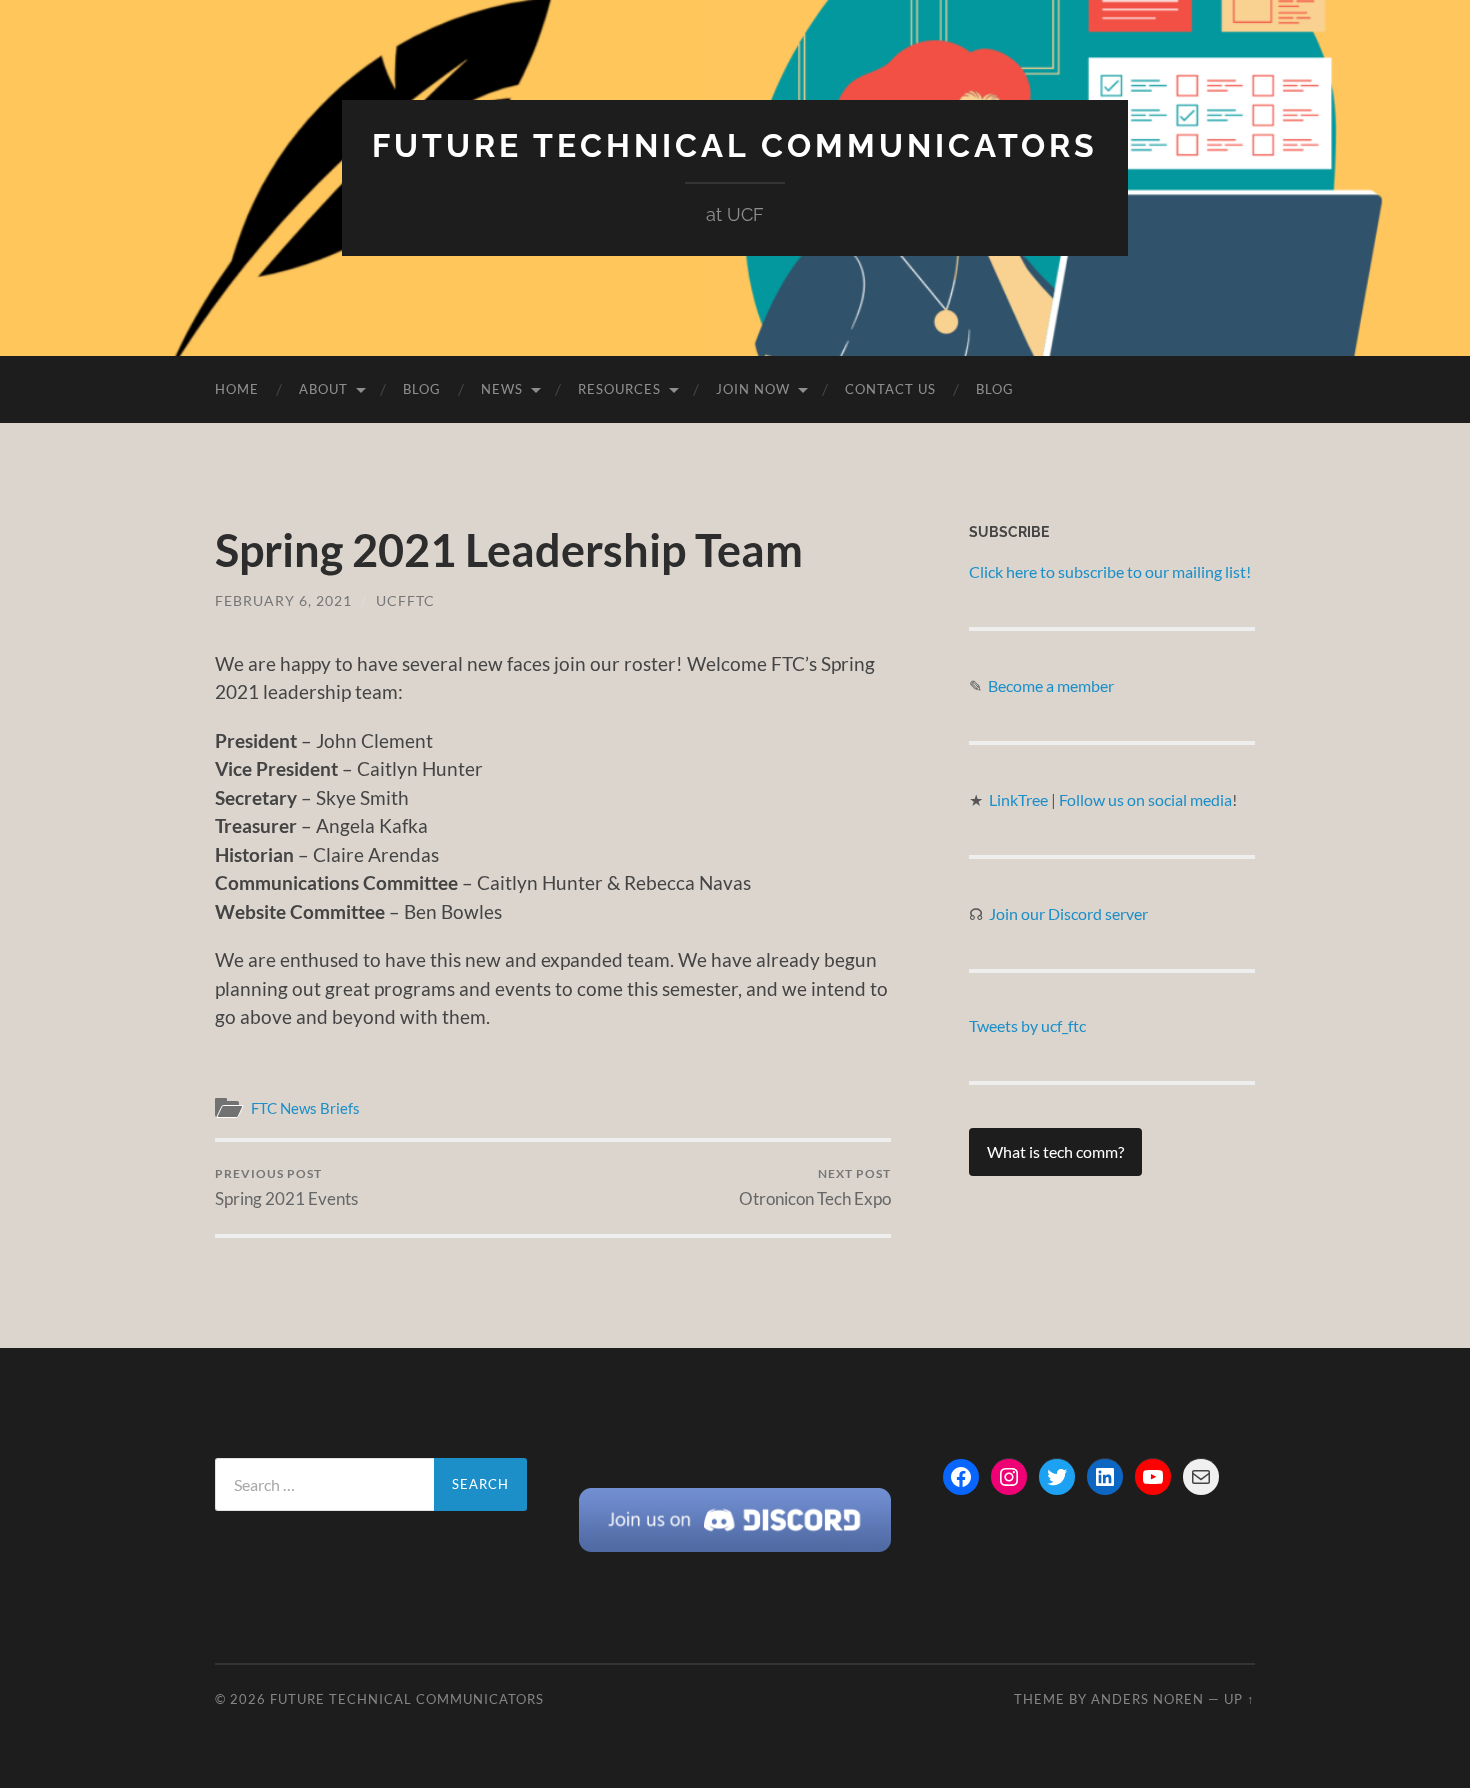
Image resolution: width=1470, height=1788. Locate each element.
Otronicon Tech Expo (815, 1187)
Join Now (753, 389)
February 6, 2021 (283, 600)
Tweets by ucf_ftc (1027, 1025)
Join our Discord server (1068, 913)
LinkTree (1020, 799)
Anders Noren (1147, 1699)
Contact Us (890, 389)
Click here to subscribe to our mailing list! (1110, 571)
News (502, 389)
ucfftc (405, 600)
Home (237, 389)
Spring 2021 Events (286, 1187)
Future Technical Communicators (735, 145)
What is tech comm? (1055, 1151)
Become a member (1051, 685)
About (323, 389)
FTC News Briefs (305, 1108)
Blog (422, 389)
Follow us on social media (1145, 799)
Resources (619, 389)
